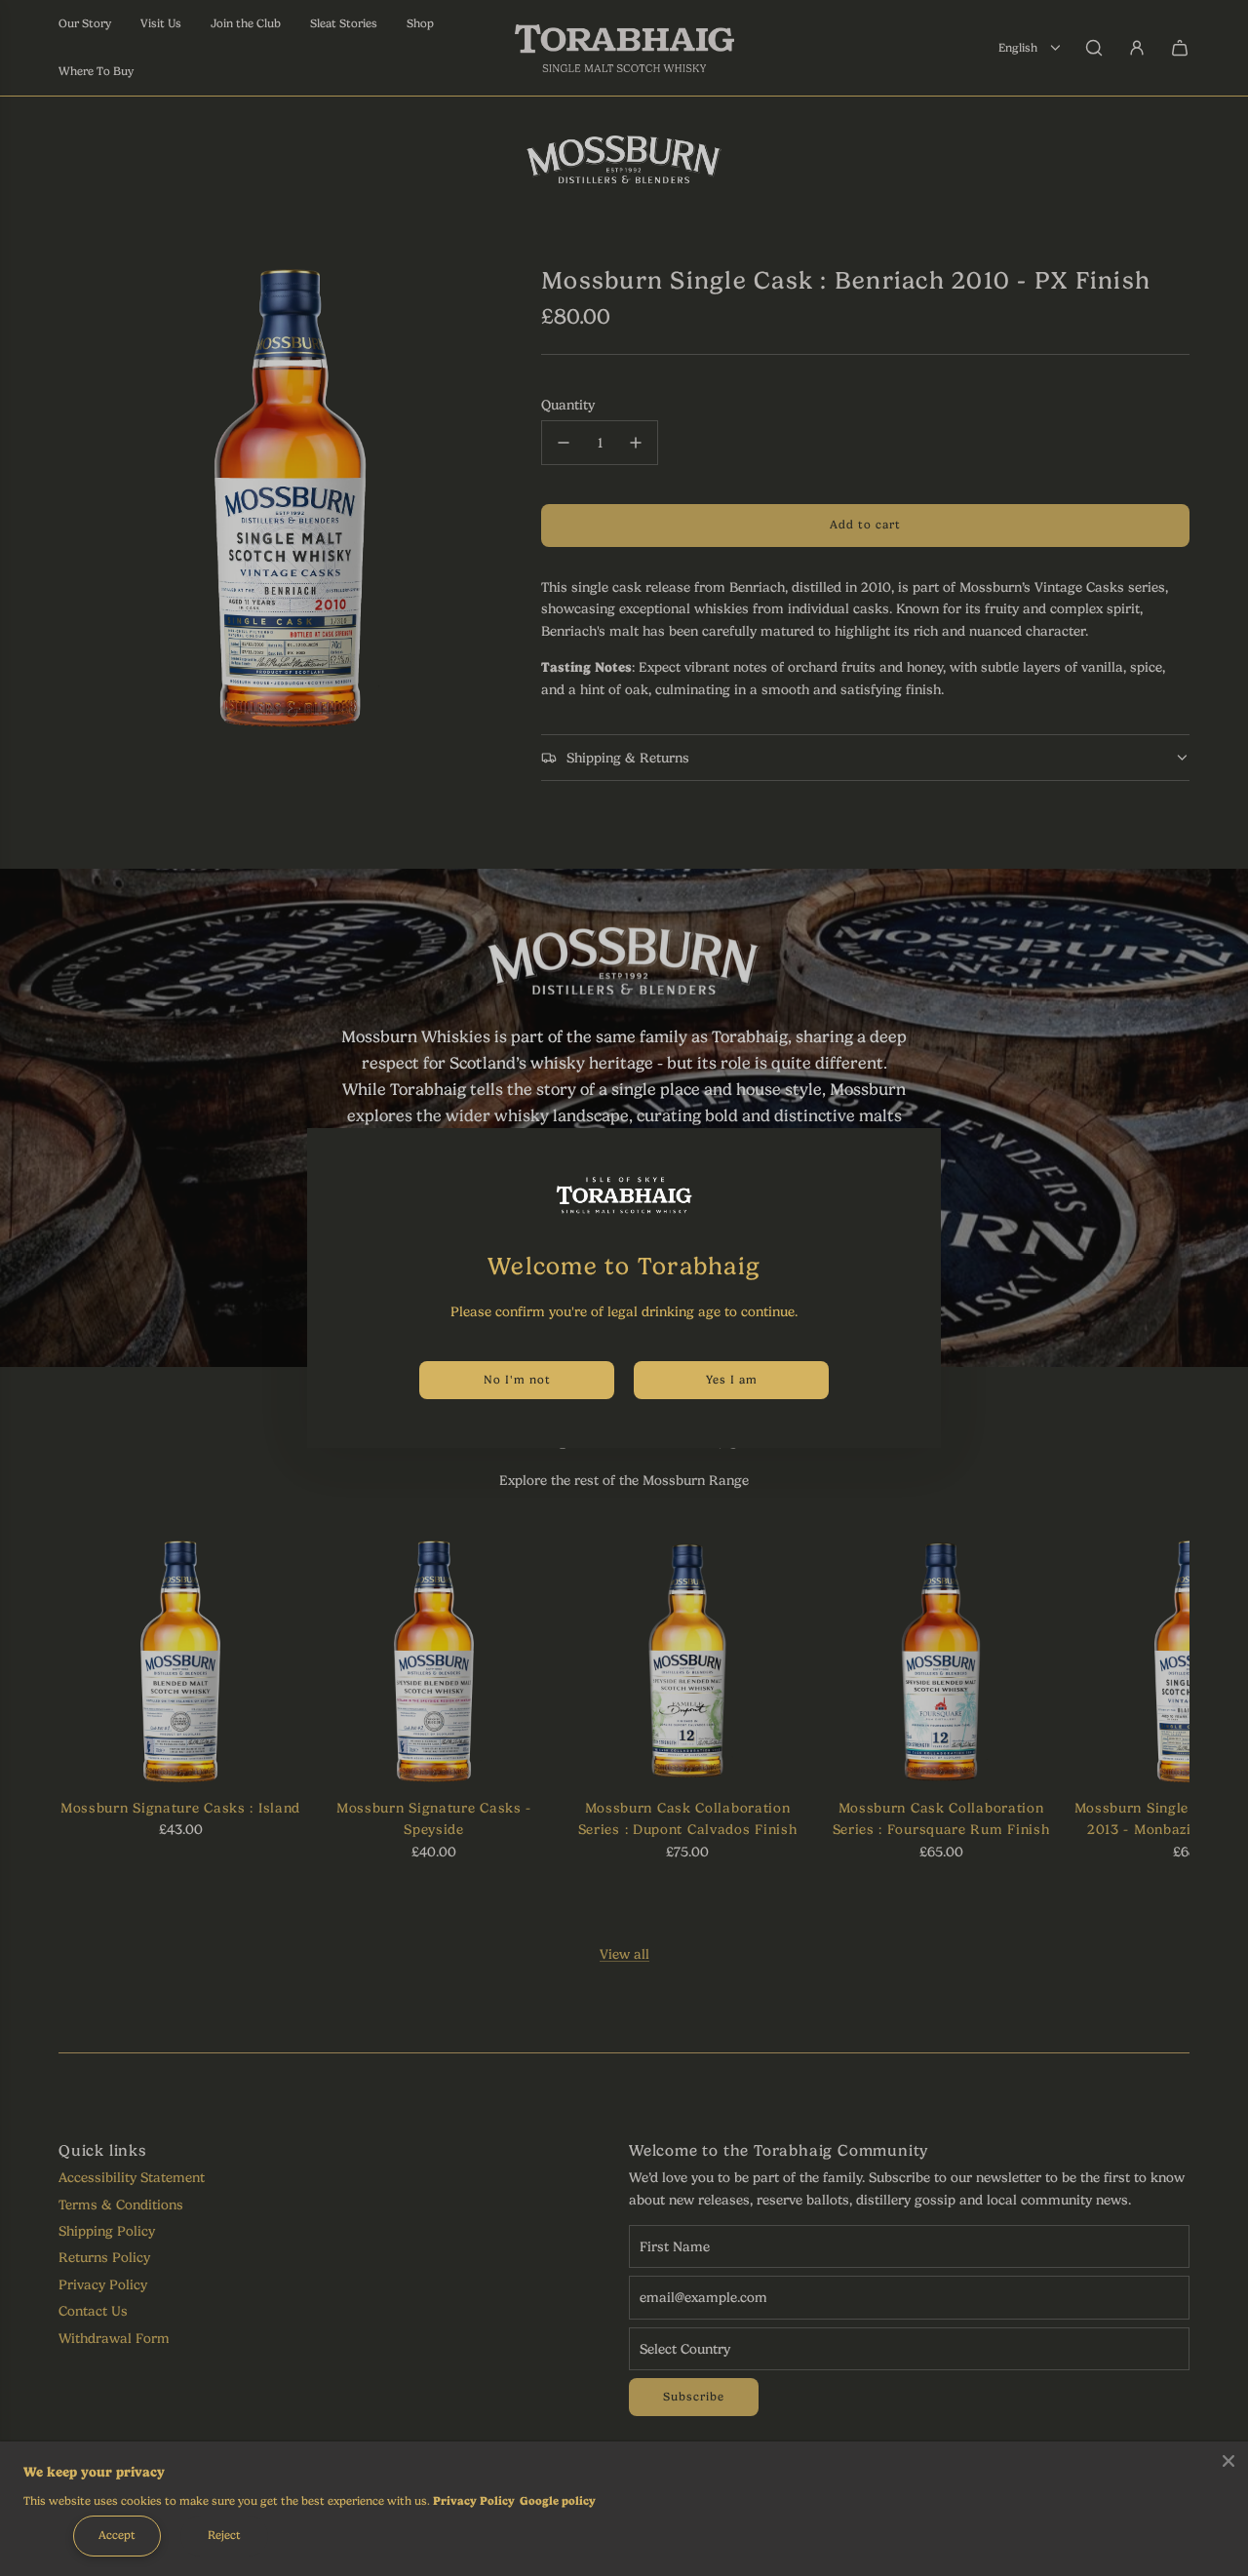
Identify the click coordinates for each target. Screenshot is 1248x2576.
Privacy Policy (474, 2501)
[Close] (1228, 2461)
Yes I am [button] (732, 1380)
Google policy (558, 2501)
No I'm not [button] (517, 1380)
